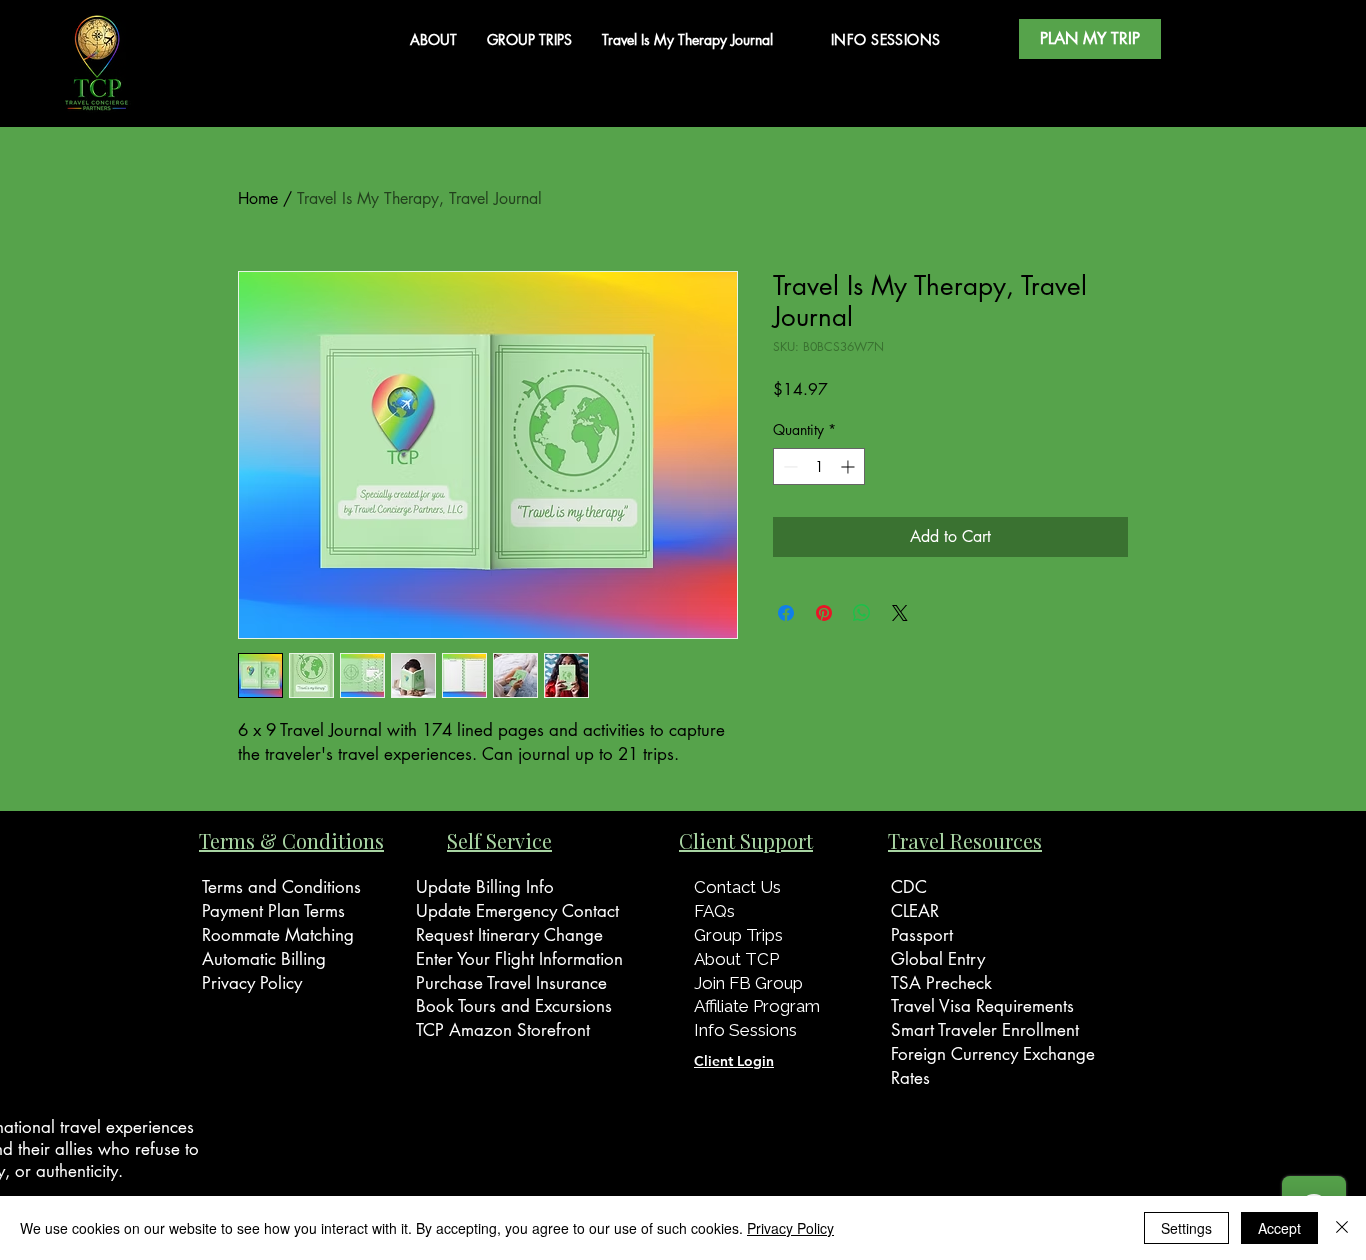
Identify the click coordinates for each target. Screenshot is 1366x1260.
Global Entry (938, 959)
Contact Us (739, 887)
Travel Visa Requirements (982, 1006)
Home (258, 198)
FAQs (714, 911)
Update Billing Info (485, 887)
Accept (1279, 1228)
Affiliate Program (757, 1006)
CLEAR (915, 911)
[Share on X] (900, 613)
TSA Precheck (941, 983)
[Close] (1342, 1228)
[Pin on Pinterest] (824, 613)
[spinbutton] (819, 466)
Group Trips (738, 935)
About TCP (736, 959)
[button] (1090, 39)
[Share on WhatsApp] (862, 613)
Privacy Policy (790, 1228)
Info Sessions (745, 1030)
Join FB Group (748, 983)
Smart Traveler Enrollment (985, 1030)
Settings (1186, 1228)
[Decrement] (788, 466)
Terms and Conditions (281, 887)
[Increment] (849, 466)
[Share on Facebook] (786, 613)
